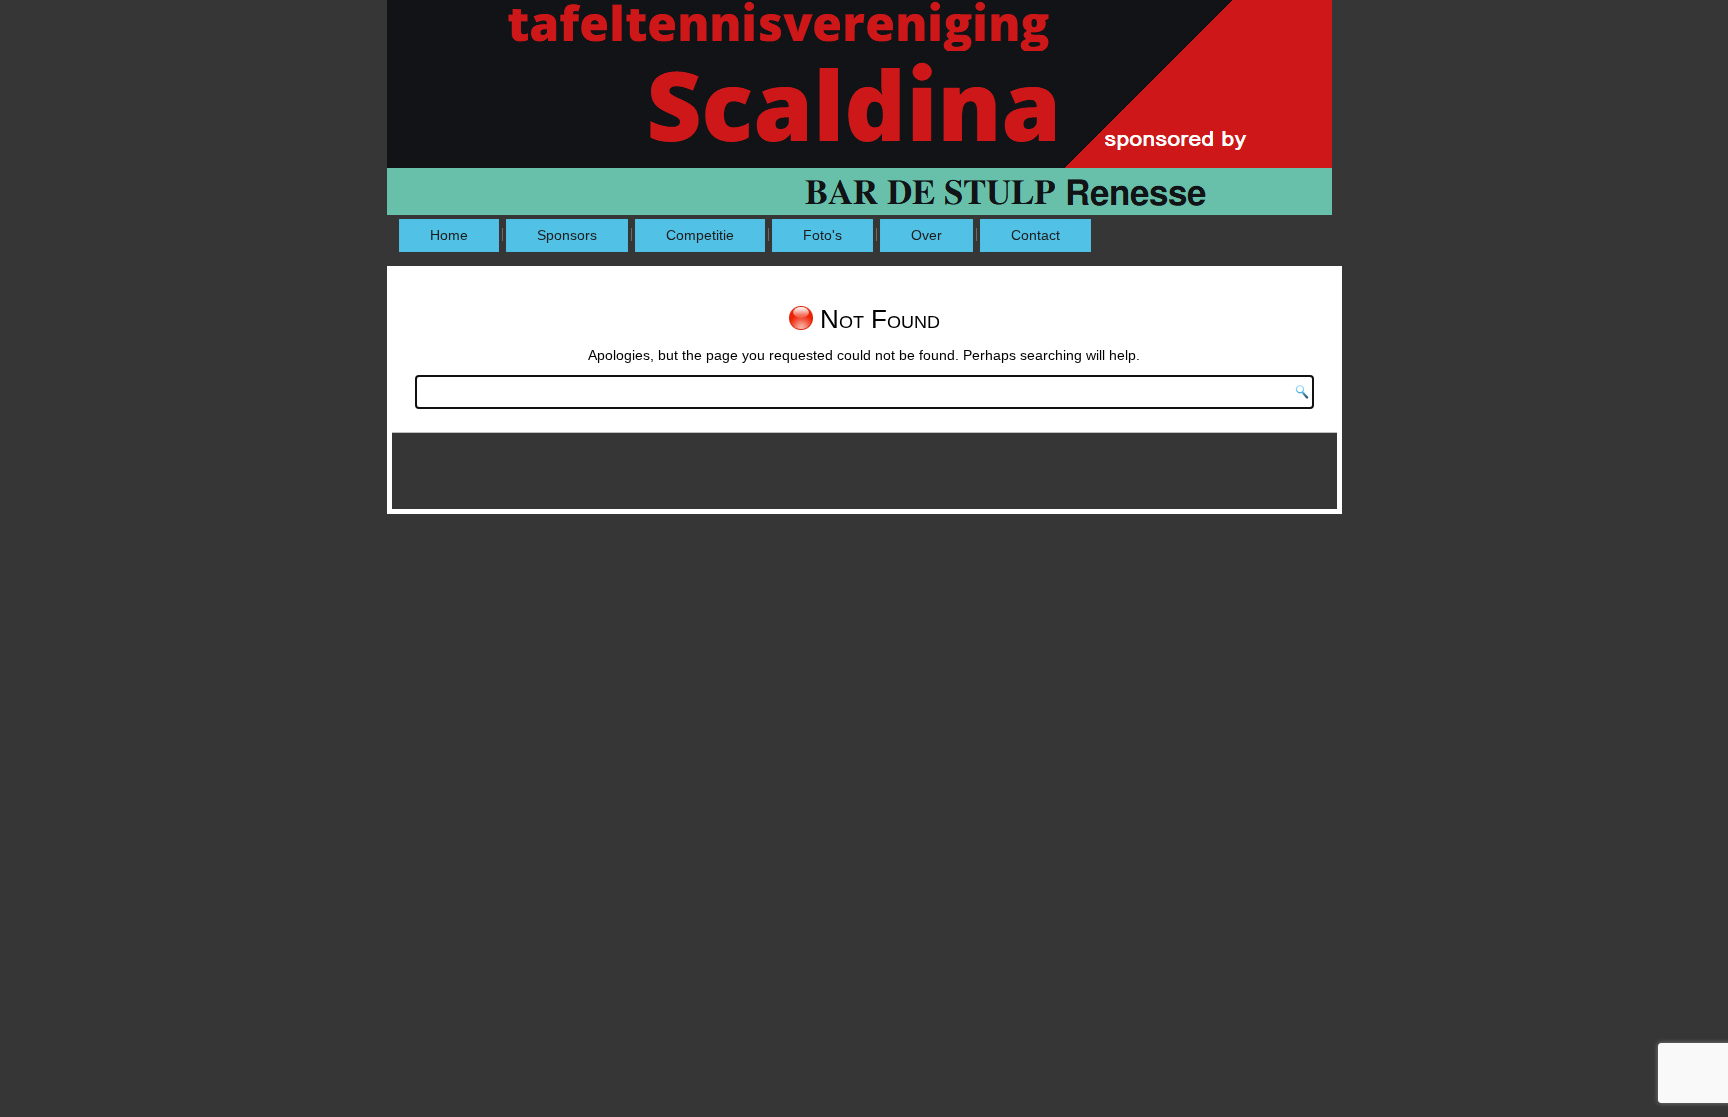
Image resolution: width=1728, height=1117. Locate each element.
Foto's (822, 235)
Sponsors (567, 235)
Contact (1035, 235)
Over (926, 235)
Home (449, 235)
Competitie (700, 235)
